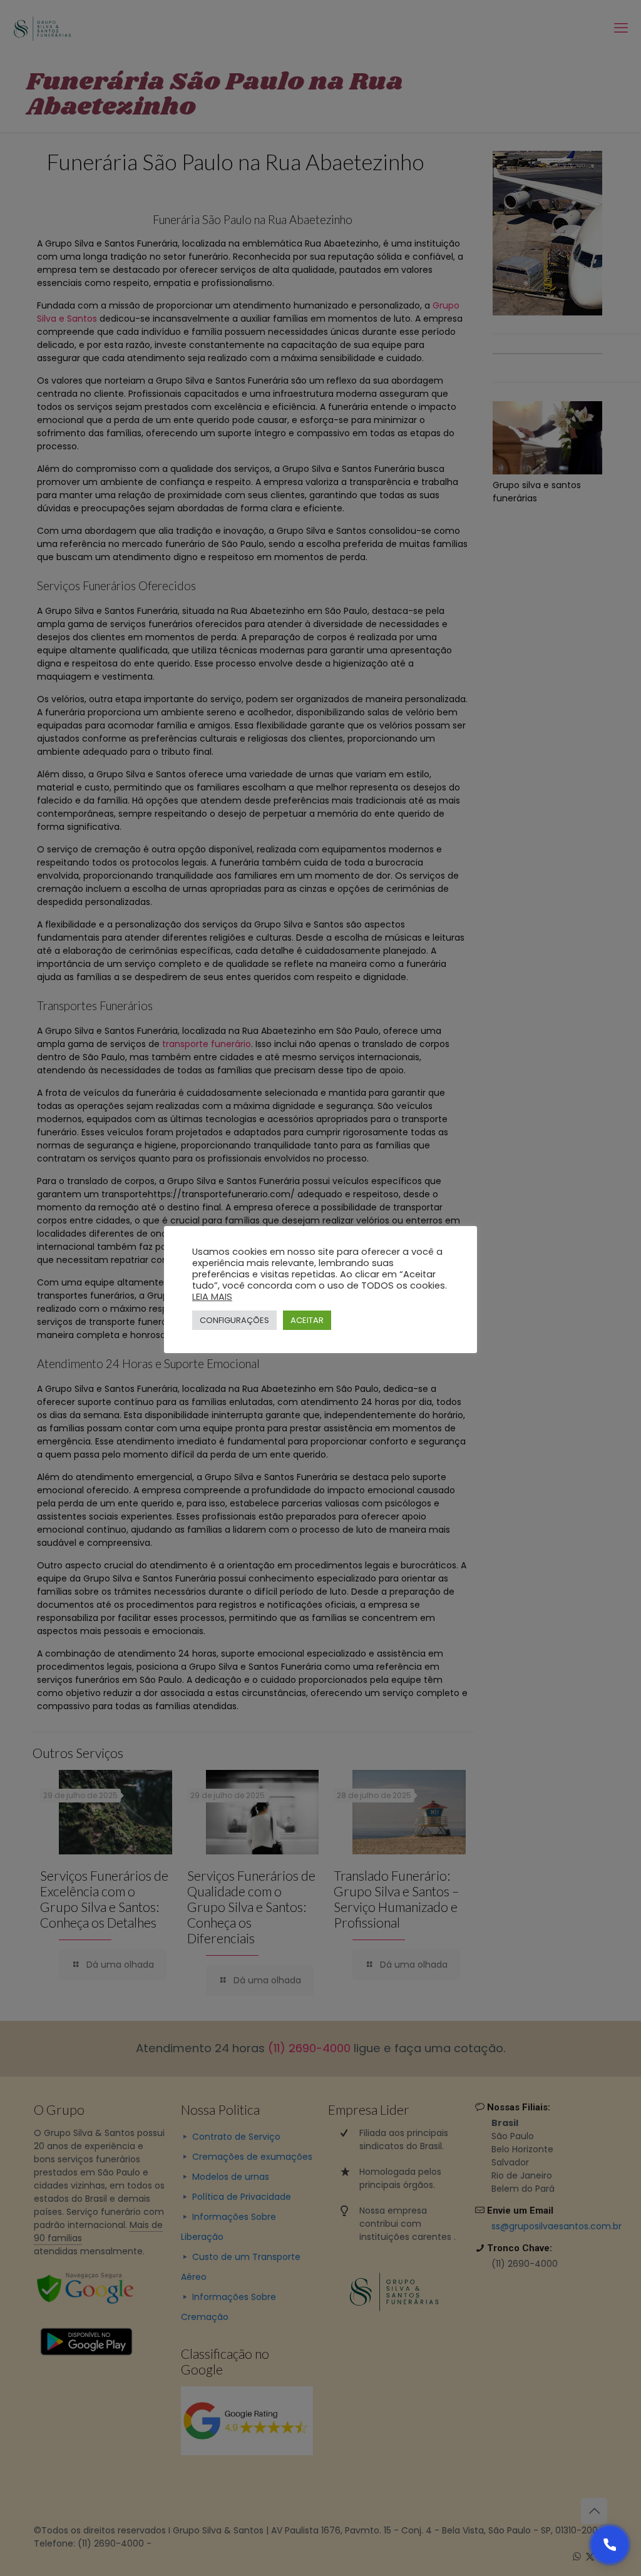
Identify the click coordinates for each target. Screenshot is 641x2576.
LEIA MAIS (212, 1297)
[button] (610, 2545)
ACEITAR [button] (307, 1320)
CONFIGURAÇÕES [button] (234, 1320)
